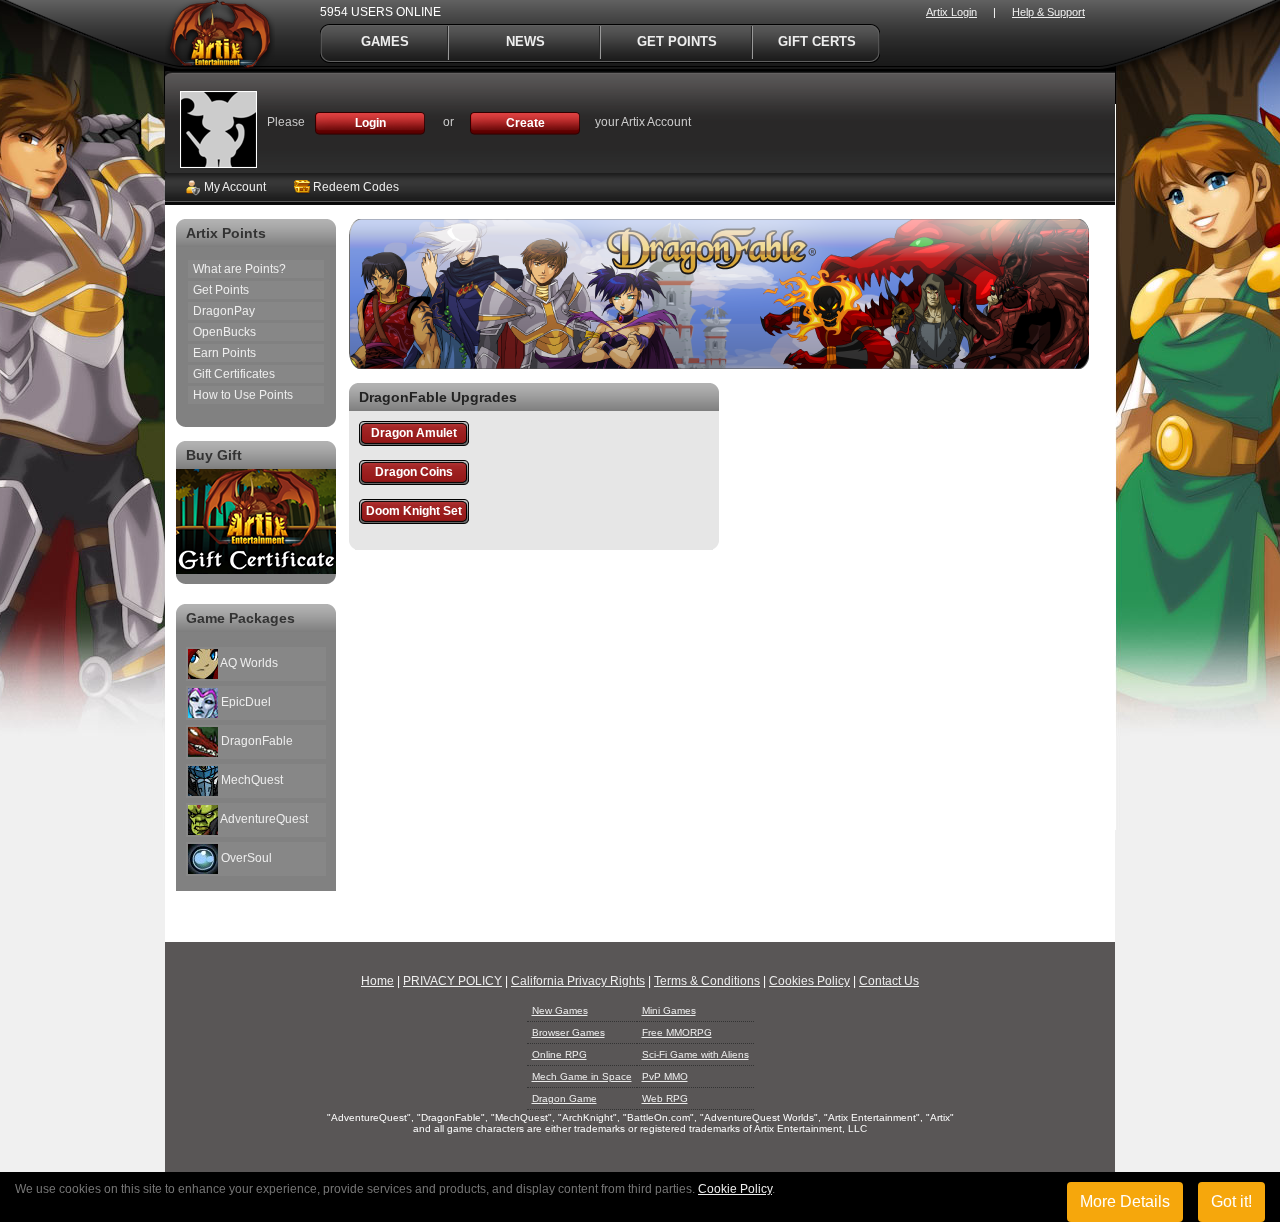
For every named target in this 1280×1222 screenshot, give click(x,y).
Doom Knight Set (414, 511)
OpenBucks (224, 332)
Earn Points (224, 353)
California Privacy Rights (578, 981)
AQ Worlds (248, 663)
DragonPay (224, 311)
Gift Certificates (234, 374)
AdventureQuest (263, 819)
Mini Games (669, 1010)
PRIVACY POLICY (452, 981)
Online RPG (559, 1054)
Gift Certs (817, 41)
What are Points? (239, 269)
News (525, 41)
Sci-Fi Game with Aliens (695, 1054)
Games (385, 41)
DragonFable (255, 741)
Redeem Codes (354, 187)
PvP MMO (665, 1076)
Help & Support (1048, 12)
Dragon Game (564, 1098)
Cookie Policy (735, 1189)
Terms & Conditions (707, 981)
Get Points (677, 41)
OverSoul (245, 858)
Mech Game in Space (582, 1076)
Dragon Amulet (414, 433)
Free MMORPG (677, 1032)
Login (370, 123)
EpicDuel (244, 702)
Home (377, 981)
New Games (560, 1010)
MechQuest (250, 780)
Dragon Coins (414, 472)
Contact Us (889, 981)
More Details (1125, 1201)
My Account (233, 187)
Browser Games (568, 1032)
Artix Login (951, 12)
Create (525, 123)
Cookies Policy (809, 981)
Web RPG (665, 1098)
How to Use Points (243, 395)
